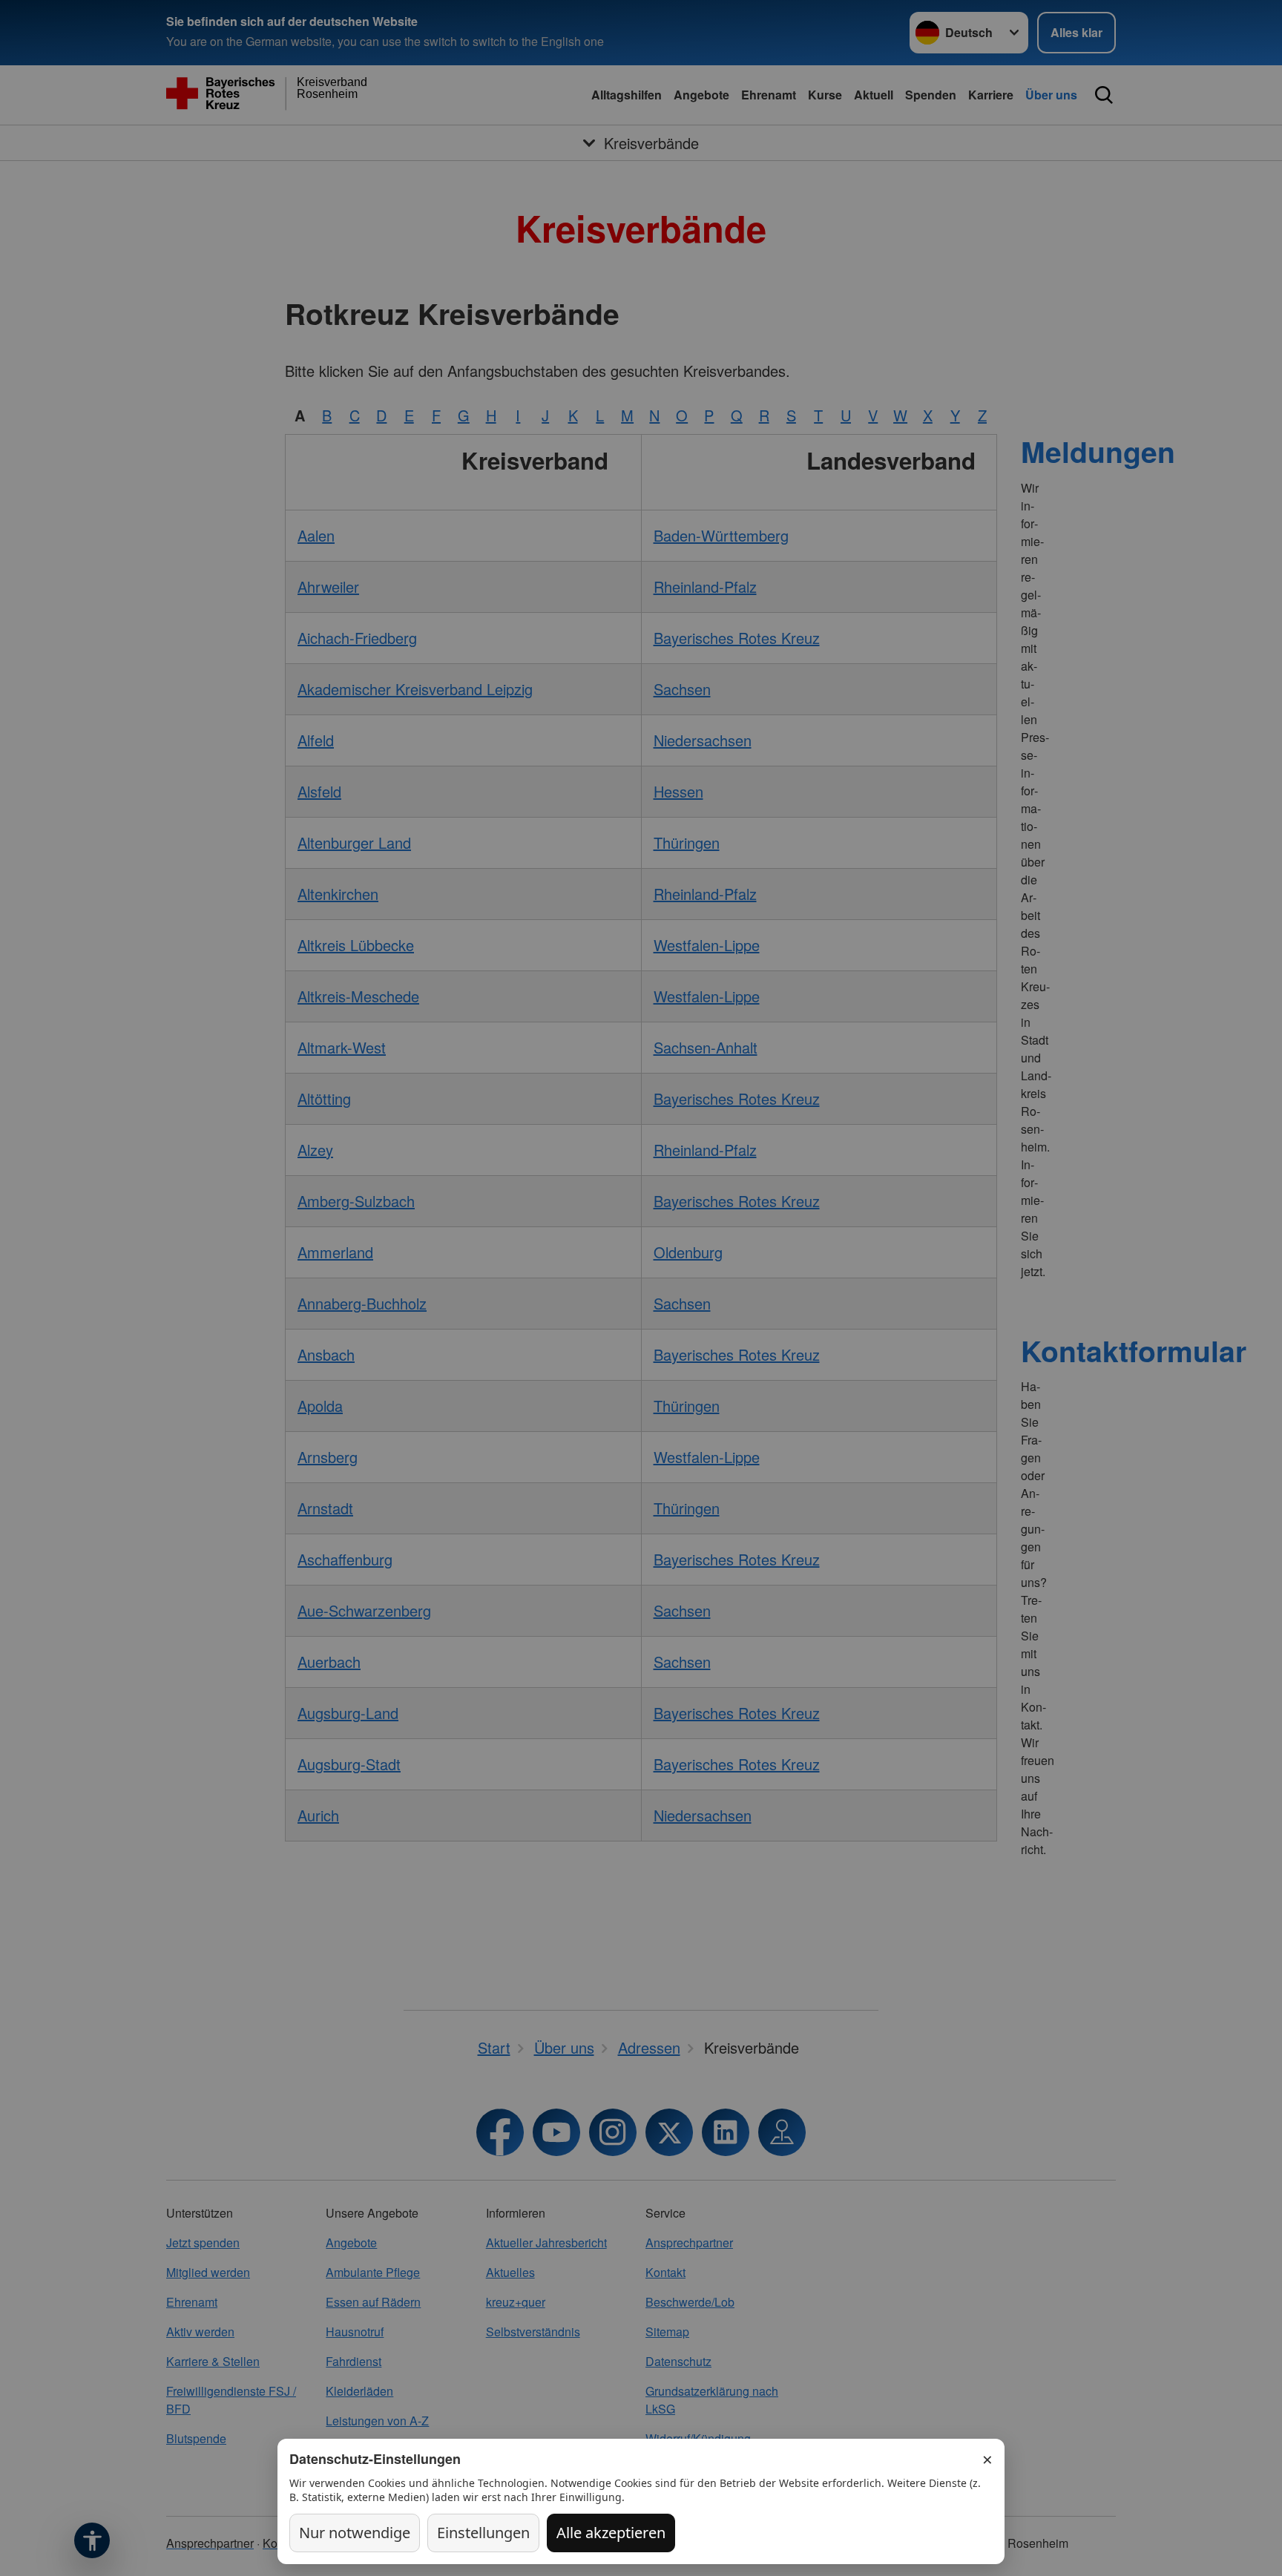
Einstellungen (483, 2533)
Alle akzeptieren (611, 2533)
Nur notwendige (355, 2533)
